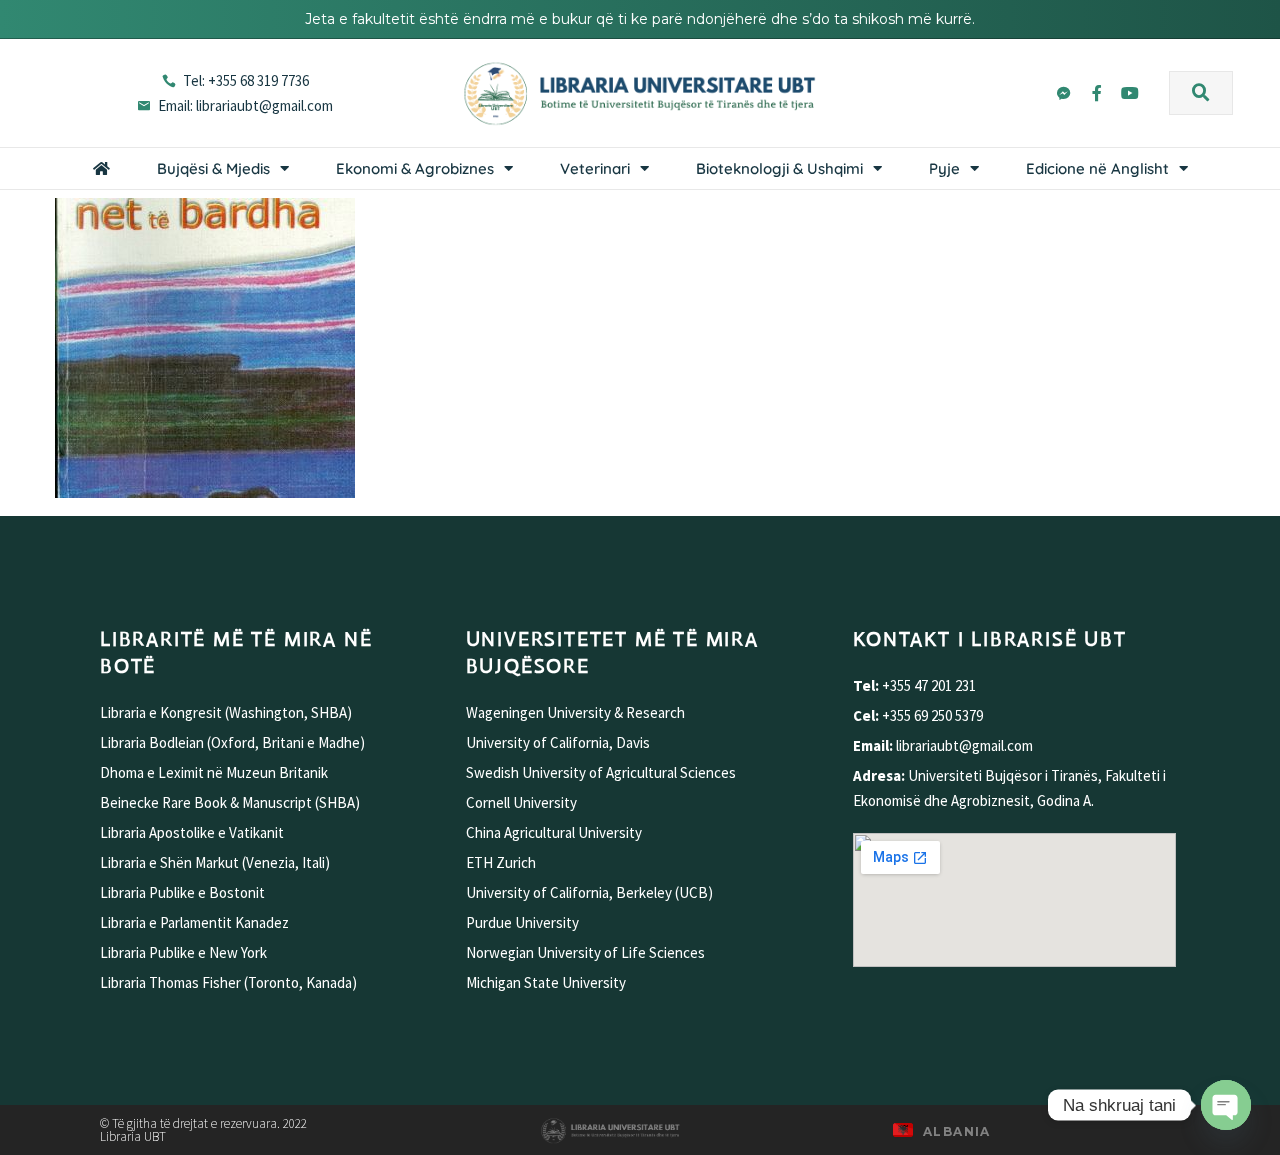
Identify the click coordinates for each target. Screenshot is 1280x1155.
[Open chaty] (1226, 1105)
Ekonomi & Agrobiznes (415, 168)
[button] (1201, 93)
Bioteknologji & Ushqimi (779, 168)
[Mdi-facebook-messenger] (1064, 93)
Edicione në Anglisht (1097, 168)
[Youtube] (1130, 93)
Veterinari (595, 168)
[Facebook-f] (1097, 93)
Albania (957, 1131)
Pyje (944, 168)
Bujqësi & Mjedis (213, 168)
